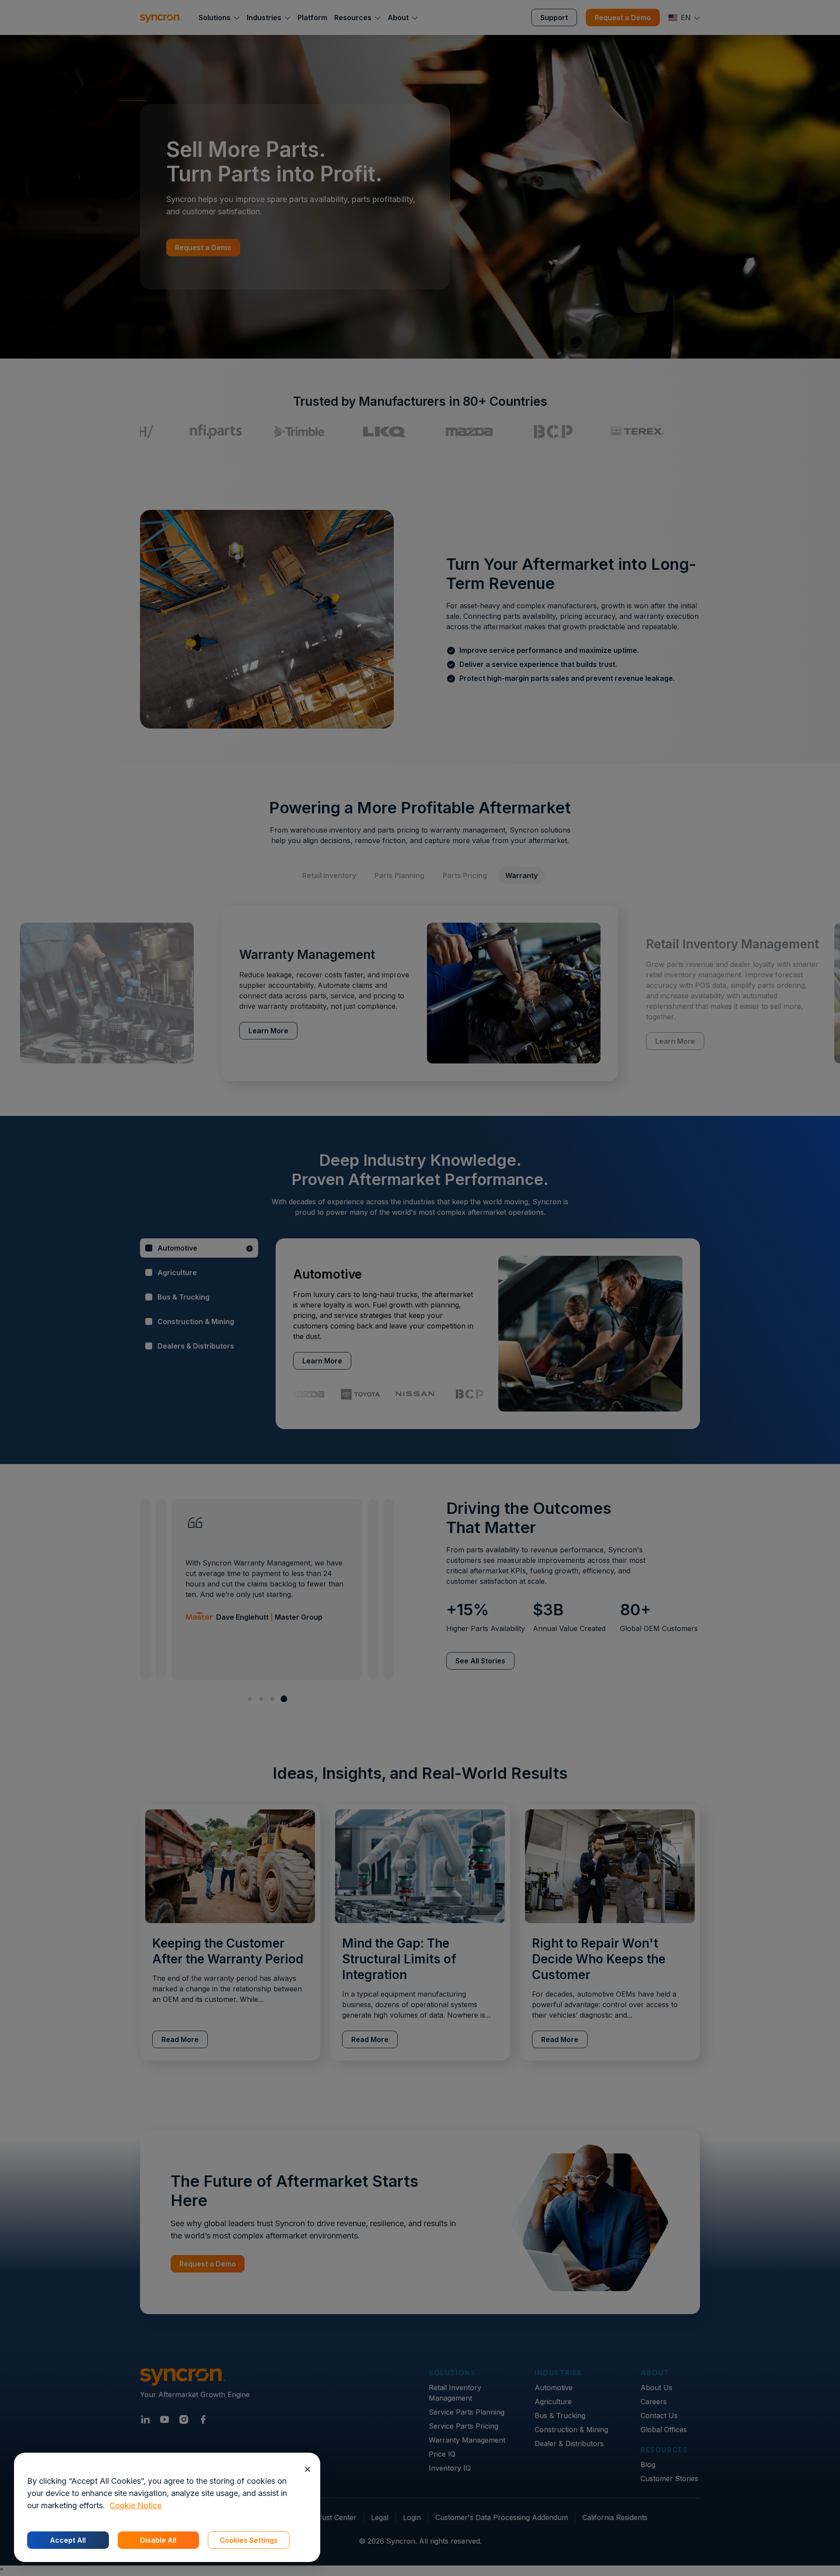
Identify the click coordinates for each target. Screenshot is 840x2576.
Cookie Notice (135, 2505)
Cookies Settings (249, 2540)
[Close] (307, 2469)
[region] (167, 2507)
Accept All (68, 2540)
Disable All (158, 2540)
